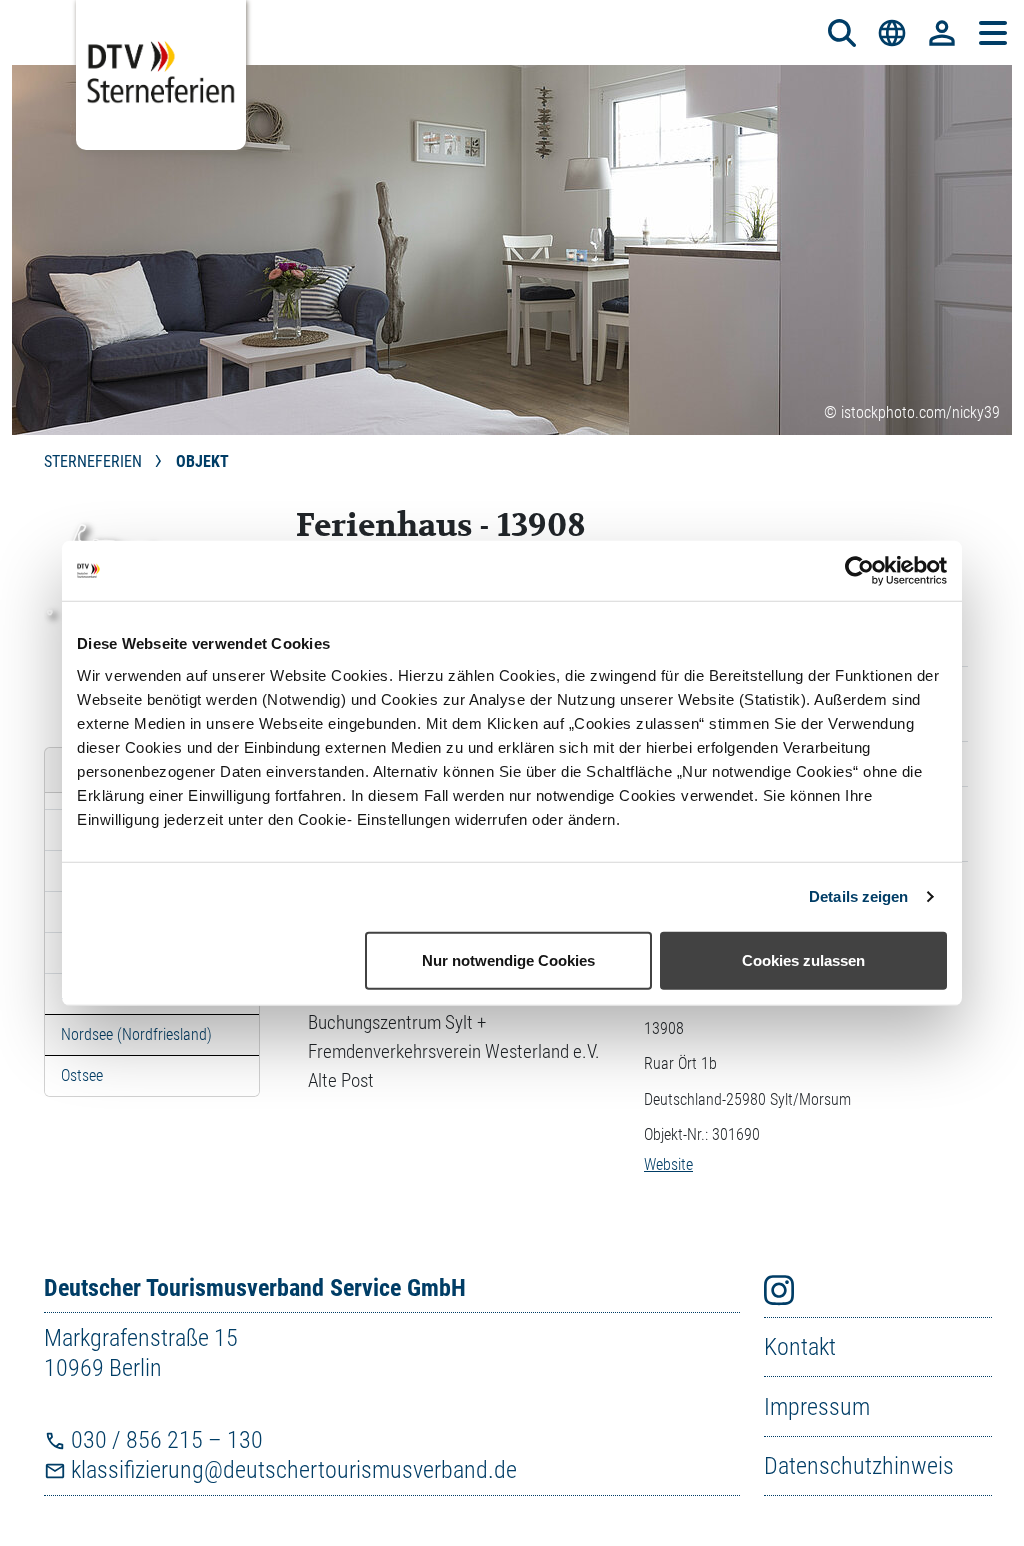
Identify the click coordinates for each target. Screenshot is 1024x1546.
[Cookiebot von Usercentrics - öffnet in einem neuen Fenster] (859, 571)
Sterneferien (95, 461)
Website (668, 1164)
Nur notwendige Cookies (508, 959)
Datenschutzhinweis (859, 1466)
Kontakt (800, 1347)
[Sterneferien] (161, 75)
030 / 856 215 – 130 (164, 1440)
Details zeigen (858, 896)
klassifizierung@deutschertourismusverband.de (291, 1470)
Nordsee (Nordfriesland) (136, 1034)
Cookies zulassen (803, 959)
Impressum (817, 1407)
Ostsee (82, 1075)
